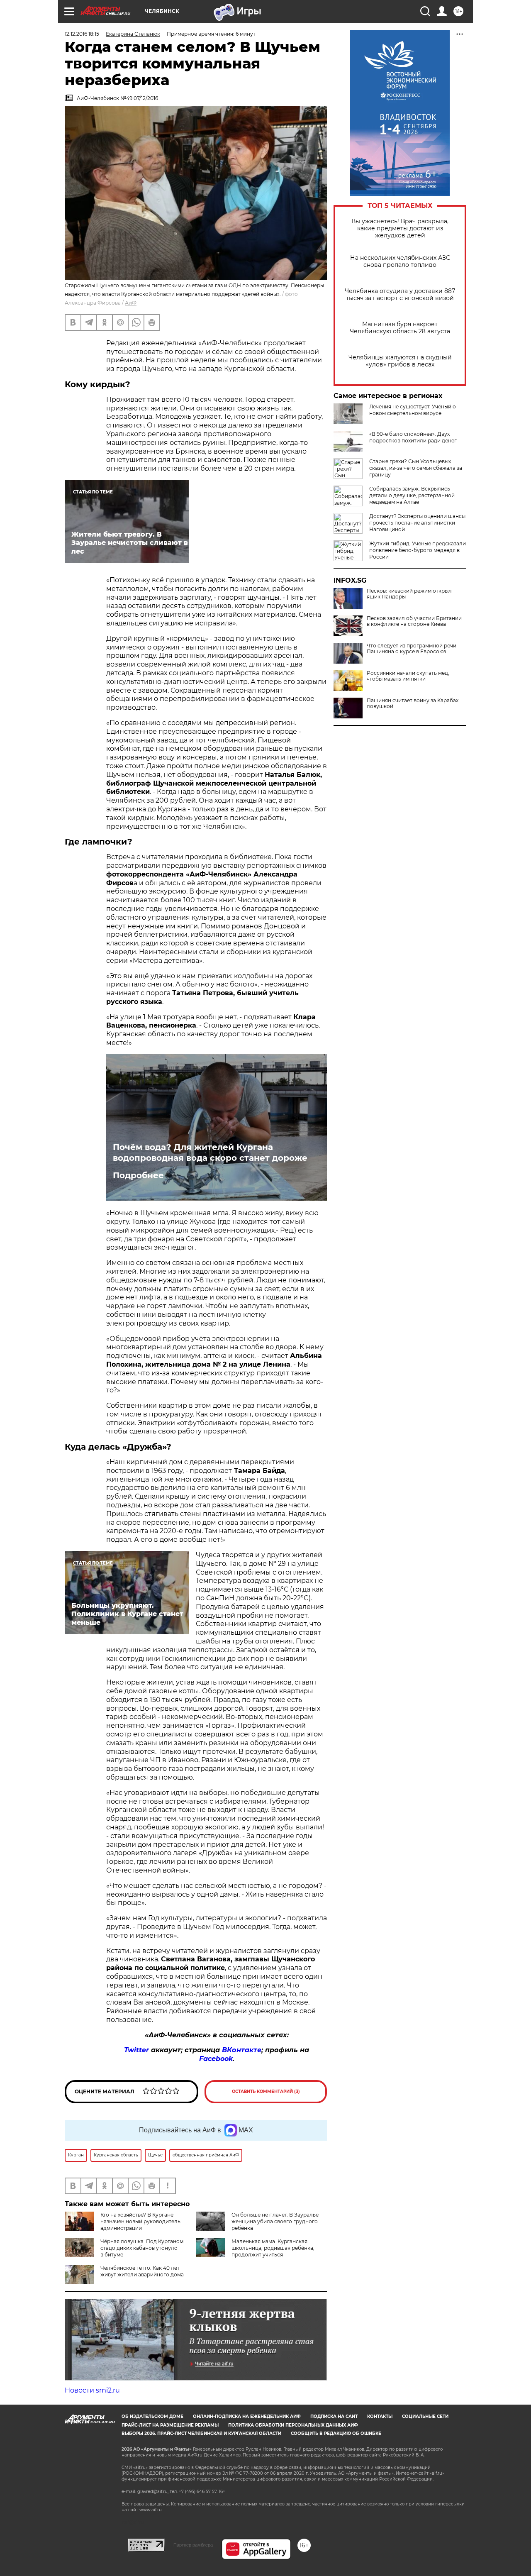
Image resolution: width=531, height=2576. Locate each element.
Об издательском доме (152, 2416)
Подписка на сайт (334, 2416)
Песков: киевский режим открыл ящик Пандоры (409, 594)
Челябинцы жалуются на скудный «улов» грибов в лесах (400, 361)
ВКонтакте (242, 2050)
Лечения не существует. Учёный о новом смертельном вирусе (413, 410)
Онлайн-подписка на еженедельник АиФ (247, 2416)
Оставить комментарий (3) (266, 2091)
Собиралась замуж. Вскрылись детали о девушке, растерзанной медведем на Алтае (412, 495)
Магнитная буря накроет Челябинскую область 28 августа (400, 328)
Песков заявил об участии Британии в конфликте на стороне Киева (414, 621)
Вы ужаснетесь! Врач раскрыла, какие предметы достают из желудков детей (400, 228)
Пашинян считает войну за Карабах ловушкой (413, 703)
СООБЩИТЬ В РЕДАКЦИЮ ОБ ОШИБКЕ (336, 2433)
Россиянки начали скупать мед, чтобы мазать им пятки (408, 676)
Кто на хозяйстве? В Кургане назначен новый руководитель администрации (140, 2221)
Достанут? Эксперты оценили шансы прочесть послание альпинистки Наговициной (417, 523)
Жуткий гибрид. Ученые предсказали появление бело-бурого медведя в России (418, 550)
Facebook (216, 2059)
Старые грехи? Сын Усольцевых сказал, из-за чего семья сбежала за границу (416, 468)
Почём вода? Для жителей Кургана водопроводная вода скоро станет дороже (210, 1152)
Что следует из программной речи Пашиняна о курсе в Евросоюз (412, 649)
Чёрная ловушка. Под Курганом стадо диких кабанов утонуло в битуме (142, 2248)
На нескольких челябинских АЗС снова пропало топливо (400, 261)
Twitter (136, 2050)
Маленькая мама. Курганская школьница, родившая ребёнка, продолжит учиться (273, 2248)
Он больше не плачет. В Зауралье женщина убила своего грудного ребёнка (275, 2221)
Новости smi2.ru (92, 2390)
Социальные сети (425, 2416)
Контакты (380, 2416)
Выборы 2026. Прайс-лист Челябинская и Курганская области (201, 2433)
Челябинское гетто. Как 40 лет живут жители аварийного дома (142, 2271)
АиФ (131, 303)
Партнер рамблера (193, 2545)
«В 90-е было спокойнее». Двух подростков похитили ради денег (413, 437)
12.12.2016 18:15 (82, 34)
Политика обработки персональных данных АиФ (293, 2425)
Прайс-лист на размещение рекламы (170, 2425)
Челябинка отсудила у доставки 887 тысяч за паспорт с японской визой (400, 295)
